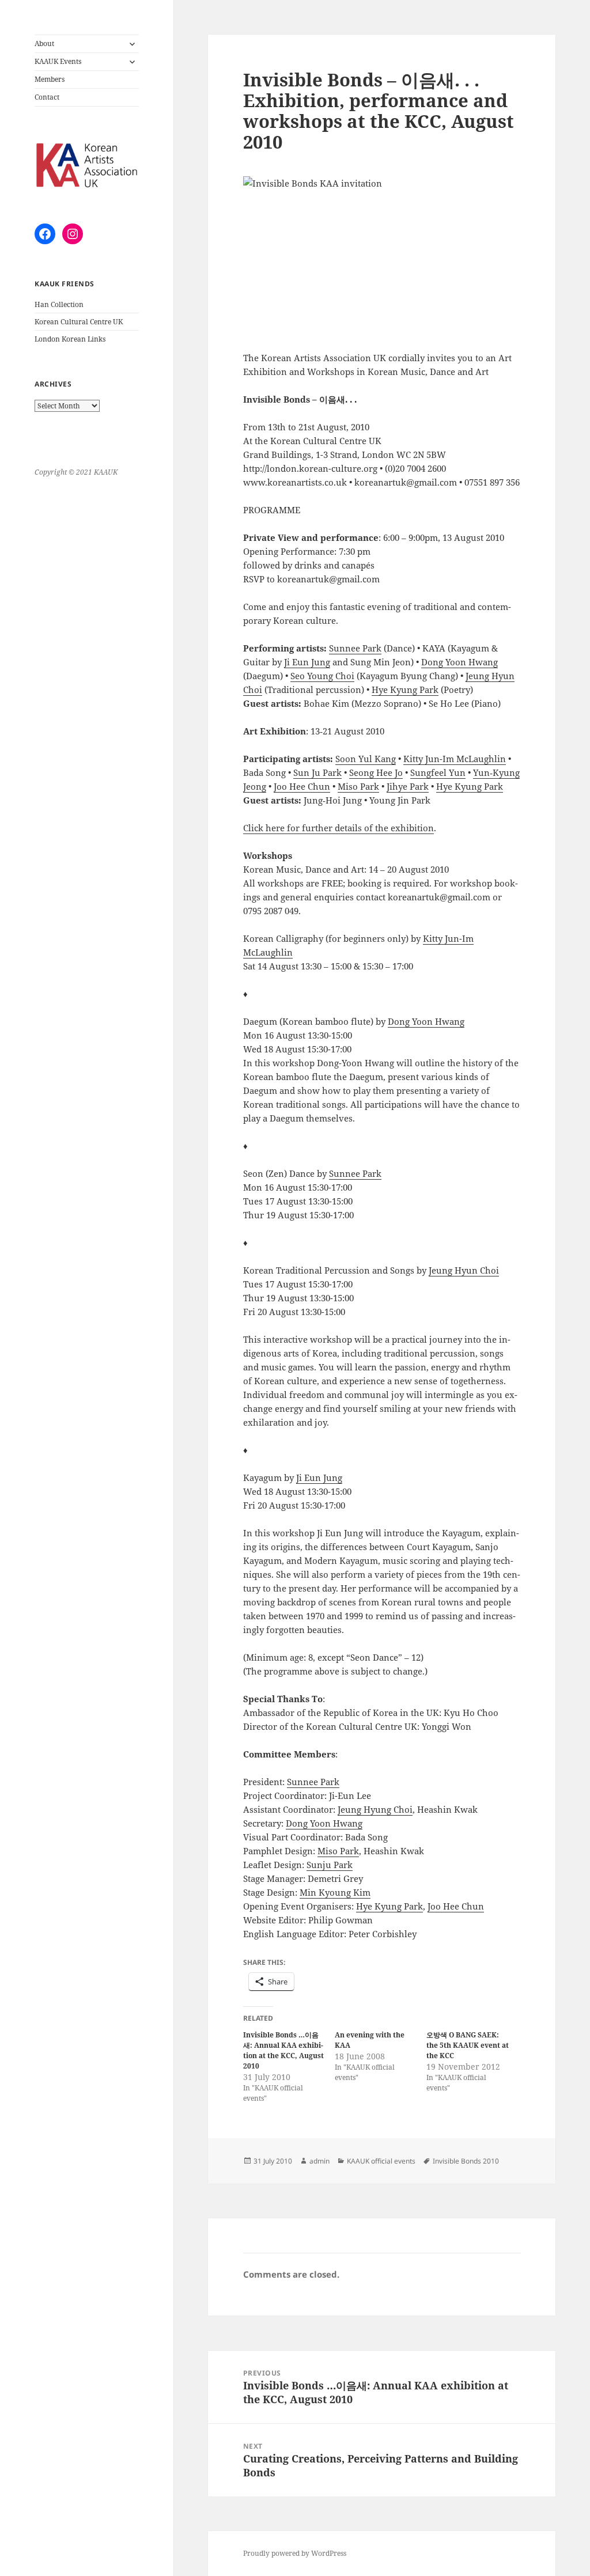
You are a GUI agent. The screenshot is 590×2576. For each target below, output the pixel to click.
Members (50, 79)
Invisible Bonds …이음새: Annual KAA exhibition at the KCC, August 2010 (283, 2050)
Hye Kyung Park (405, 690)
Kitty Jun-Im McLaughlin (455, 759)
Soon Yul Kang (366, 759)
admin (319, 2161)
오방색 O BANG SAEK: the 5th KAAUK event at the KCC (468, 2045)
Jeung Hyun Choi (464, 1270)
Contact (47, 97)
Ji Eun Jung (307, 662)
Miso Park (358, 786)
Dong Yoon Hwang (459, 662)
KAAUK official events (381, 2161)
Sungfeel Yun (438, 772)
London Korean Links (70, 339)
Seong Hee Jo (376, 772)
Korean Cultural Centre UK (79, 322)
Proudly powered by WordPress (295, 2553)
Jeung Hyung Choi (375, 1809)
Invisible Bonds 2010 (466, 2161)
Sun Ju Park (317, 772)
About (44, 43)
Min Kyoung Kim (335, 1892)
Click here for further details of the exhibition (339, 828)
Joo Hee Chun (302, 786)
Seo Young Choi (322, 676)
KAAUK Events (58, 61)
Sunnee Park (355, 648)
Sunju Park (330, 1865)
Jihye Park (408, 786)
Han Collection (59, 304)
